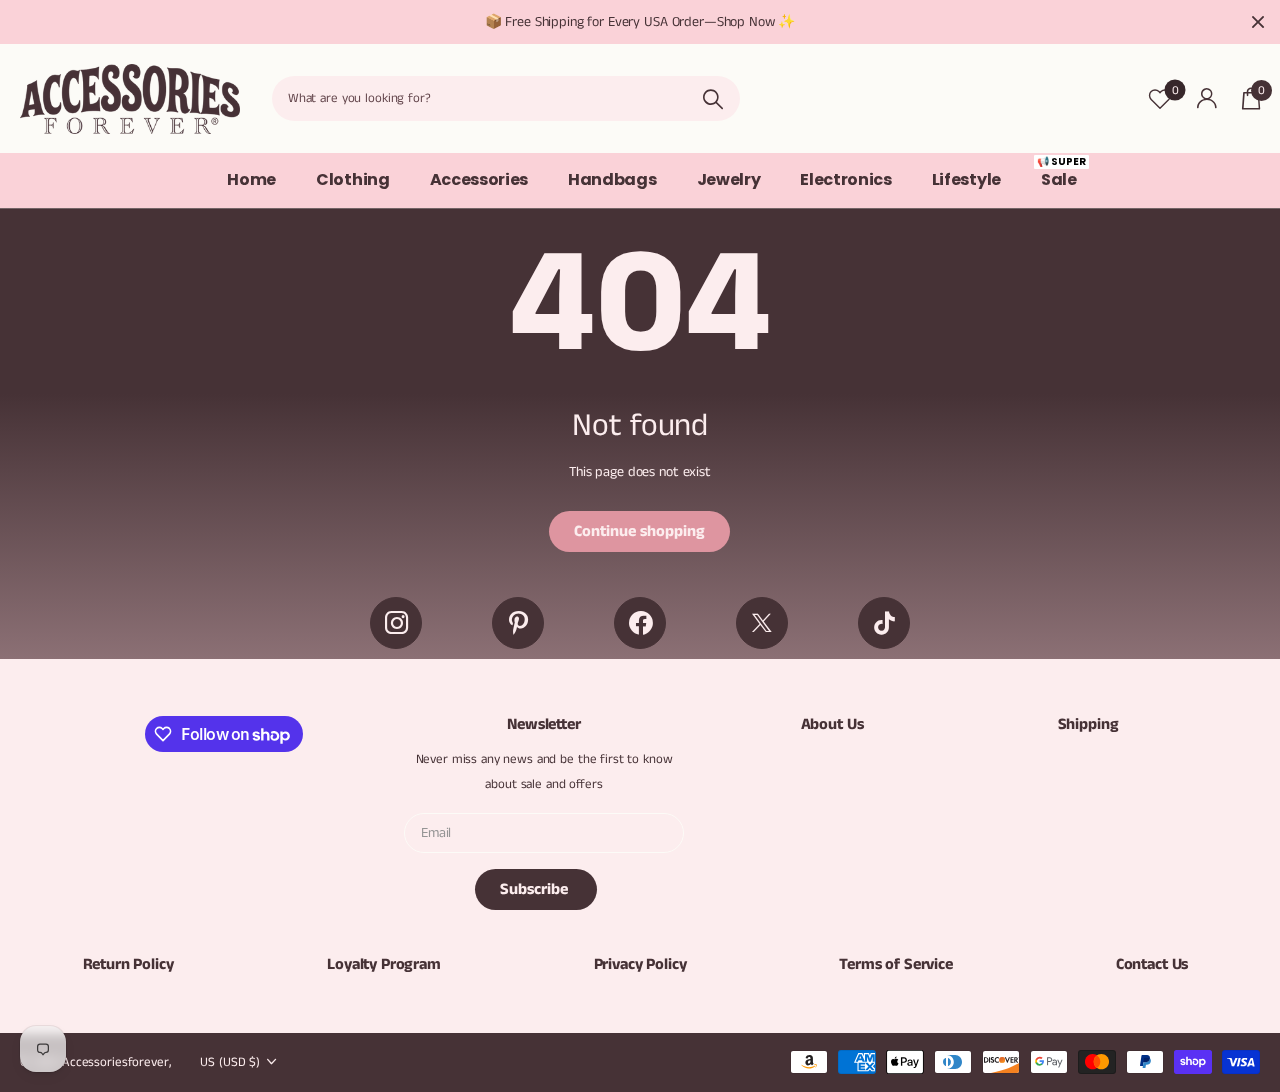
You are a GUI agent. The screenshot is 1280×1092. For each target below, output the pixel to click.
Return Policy (128, 964)
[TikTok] (884, 623)
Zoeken (712, 98)
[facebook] (640, 623)
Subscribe (536, 889)
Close (1258, 22)
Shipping (1088, 724)
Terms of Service (895, 964)
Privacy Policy (640, 964)
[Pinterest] (518, 623)
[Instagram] (396, 623)
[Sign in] (1206, 98)
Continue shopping (639, 531)
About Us (832, 724)
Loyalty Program (384, 964)
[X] (762, 623)
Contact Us (1152, 964)
